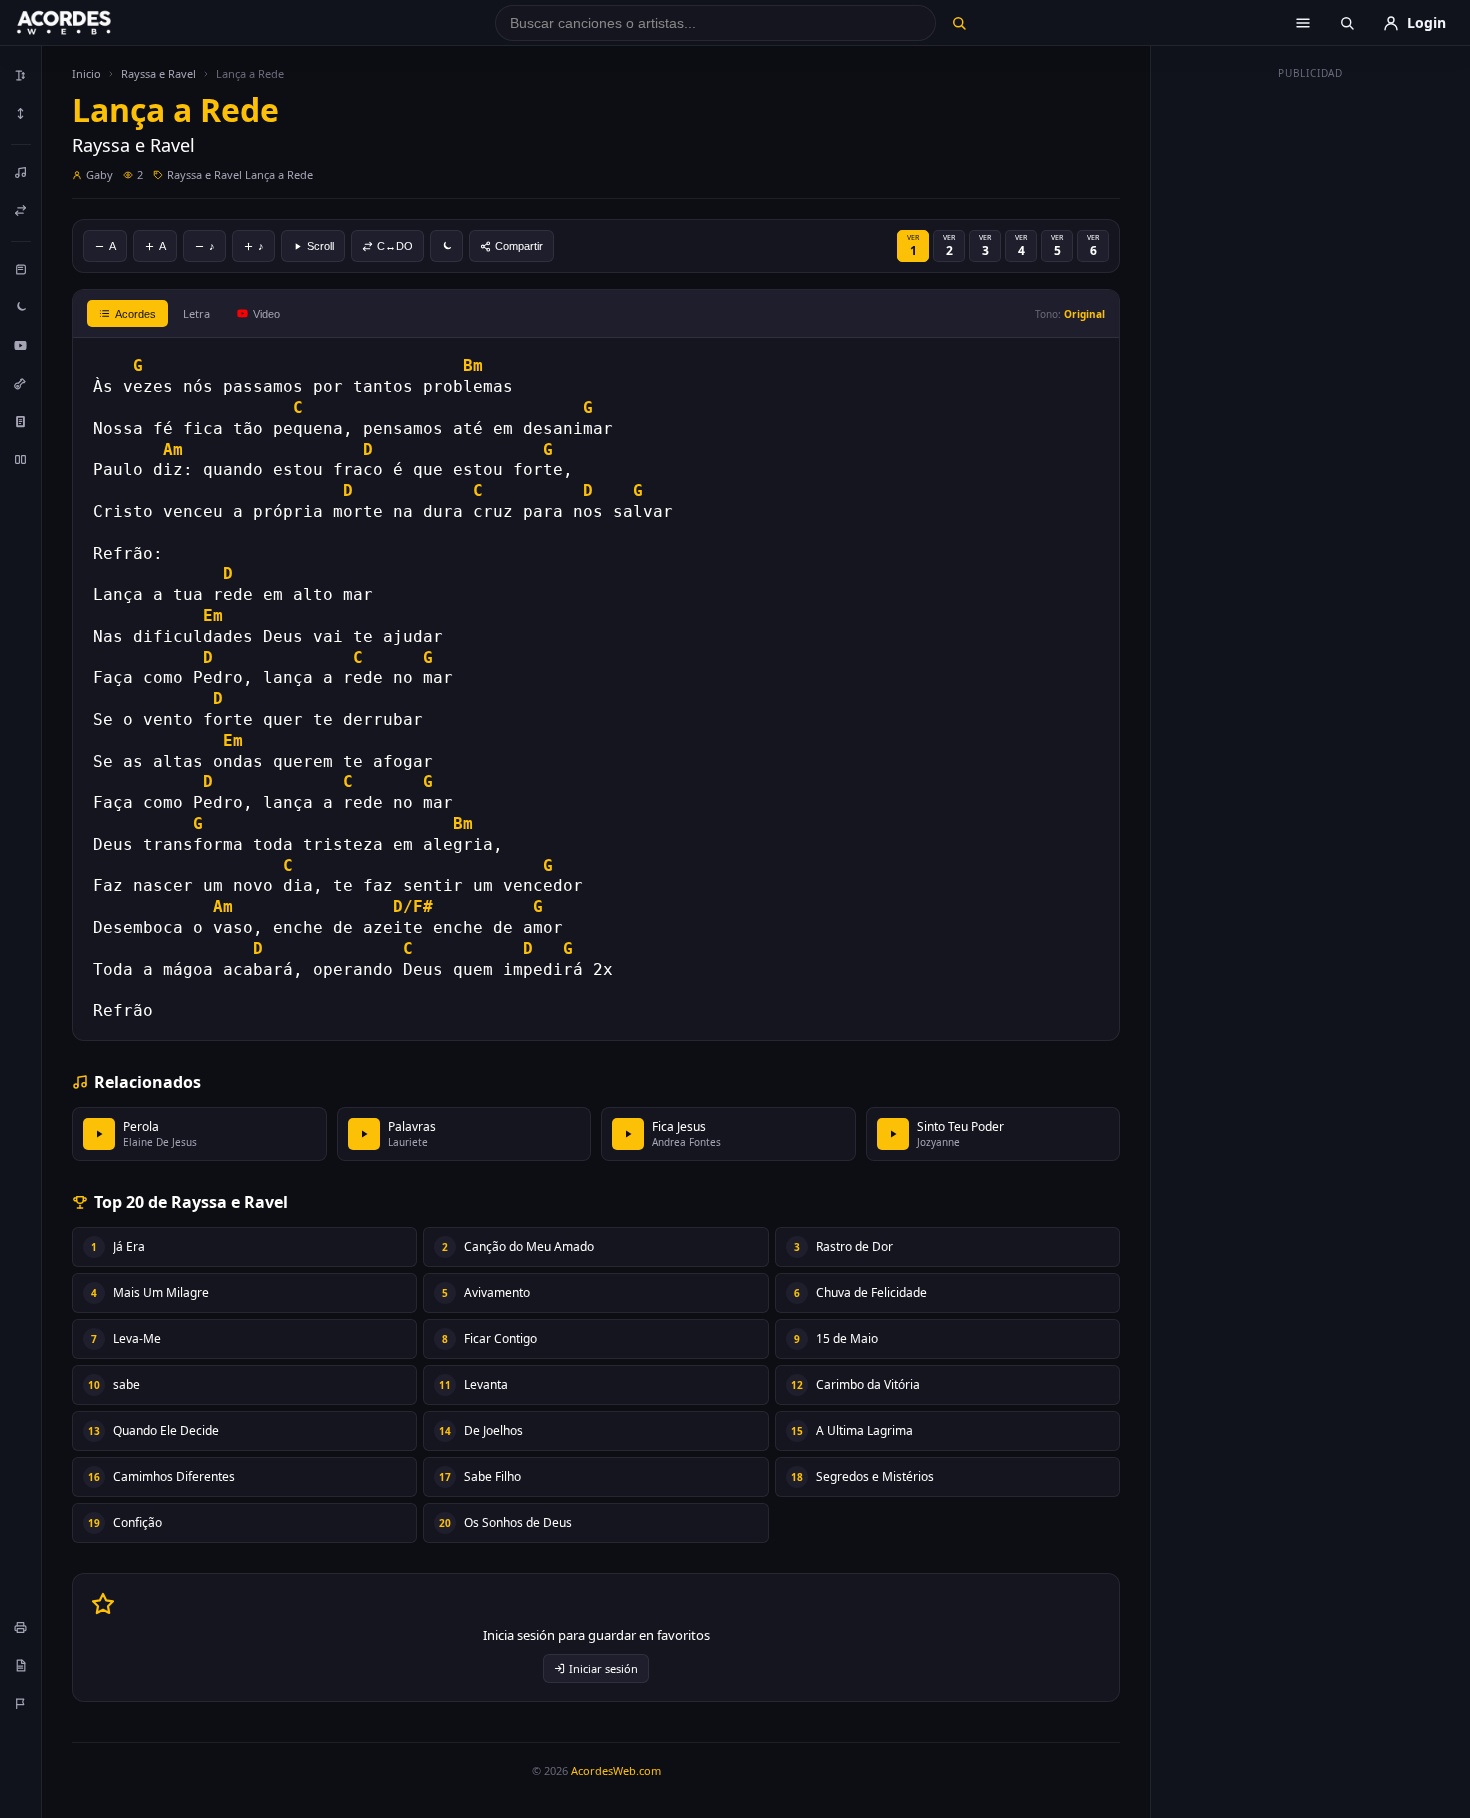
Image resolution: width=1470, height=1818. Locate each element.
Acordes (135, 314)
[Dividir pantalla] (21, 459)
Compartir (519, 246)
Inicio (86, 73)
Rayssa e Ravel (158, 73)
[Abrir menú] (1303, 23)
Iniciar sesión (603, 1668)
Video (266, 314)
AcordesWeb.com (616, 1770)
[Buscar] (958, 23)
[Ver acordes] (21, 421)
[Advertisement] (1311, 388)
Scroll (320, 246)
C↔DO (395, 246)
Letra (196, 313)
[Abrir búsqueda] (1347, 23)
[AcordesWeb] (89, 23)
